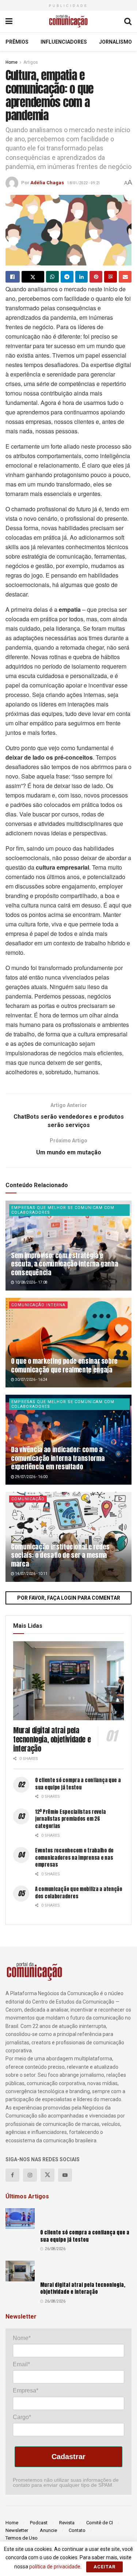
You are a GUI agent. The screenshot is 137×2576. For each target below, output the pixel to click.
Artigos (31, 62)
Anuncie (48, 2530)
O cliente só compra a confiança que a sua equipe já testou (78, 1784)
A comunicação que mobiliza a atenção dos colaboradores (79, 1893)
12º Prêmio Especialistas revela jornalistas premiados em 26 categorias (70, 1819)
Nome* (22, 2338)
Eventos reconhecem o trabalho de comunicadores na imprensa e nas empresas (74, 1858)
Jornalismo (115, 42)
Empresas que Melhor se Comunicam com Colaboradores (63, 1210)
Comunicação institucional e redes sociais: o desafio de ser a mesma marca (60, 1555)
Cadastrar (68, 2457)
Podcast (39, 2523)
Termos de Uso (22, 2538)
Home (12, 62)
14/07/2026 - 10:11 (31, 1574)
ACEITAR (104, 2567)
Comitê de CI (100, 2523)
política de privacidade (55, 2567)
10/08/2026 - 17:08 (31, 1282)
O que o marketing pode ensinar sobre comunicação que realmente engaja (64, 1365)
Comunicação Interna (38, 1305)
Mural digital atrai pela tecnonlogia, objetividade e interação (52, 1739)
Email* (21, 2364)
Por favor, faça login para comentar (69, 1598)
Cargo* (22, 2417)
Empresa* (26, 2390)
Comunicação (28, 1499)
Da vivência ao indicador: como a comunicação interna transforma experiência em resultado (58, 1458)
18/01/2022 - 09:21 (84, 183)
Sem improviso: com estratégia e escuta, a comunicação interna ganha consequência (64, 1264)
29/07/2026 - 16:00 (31, 1477)
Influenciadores (64, 42)
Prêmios (17, 42)
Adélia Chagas (47, 183)
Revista (67, 2523)
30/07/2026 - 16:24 (31, 1380)
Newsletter (17, 2530)
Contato (77, 2530)
